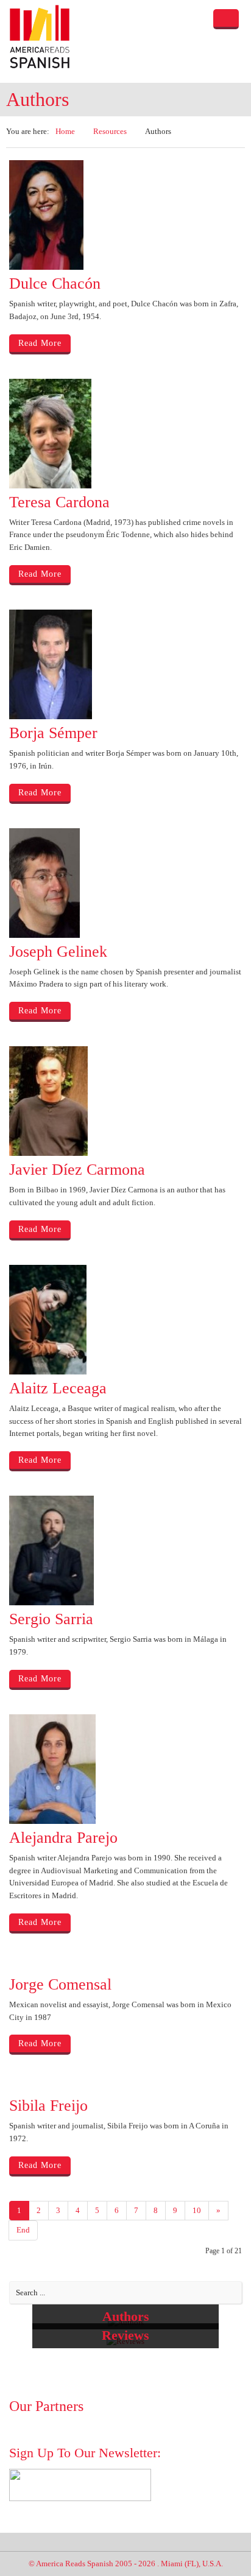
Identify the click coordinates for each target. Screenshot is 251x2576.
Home (65, 131)
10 (197, 2210)
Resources (110, 131)
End (23, 2230)
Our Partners (46, 2406)
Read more (40, 343)
